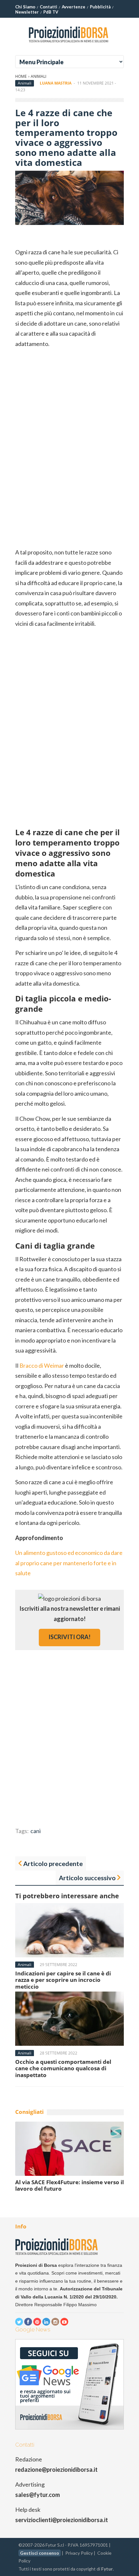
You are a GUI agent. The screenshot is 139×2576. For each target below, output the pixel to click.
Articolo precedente (53, 1863)
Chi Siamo (25, 7)
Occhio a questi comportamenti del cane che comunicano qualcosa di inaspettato (63, 2068)
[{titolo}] (69, 45)
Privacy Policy (79, 2553)
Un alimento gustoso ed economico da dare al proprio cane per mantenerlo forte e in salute (69, 1563)
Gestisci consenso (40, 2553)
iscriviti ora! (69, 1637)
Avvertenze (74, 7)
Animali (38, 76)
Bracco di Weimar (42, 1365)
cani (36, 1831)
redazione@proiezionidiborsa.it (56, 2470)
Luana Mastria (56, 83)
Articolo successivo (87, 1878)
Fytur (107, 2569)
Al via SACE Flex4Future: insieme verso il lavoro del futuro (69, 2185)
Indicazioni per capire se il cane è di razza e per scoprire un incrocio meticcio (63, 1980)
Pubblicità (100, 7)
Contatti (48, 7)
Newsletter (27, 12)
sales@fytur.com (37, 2495)
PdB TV (51, 12)
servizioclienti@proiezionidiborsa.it (62, 2520)
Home (21, 76)
